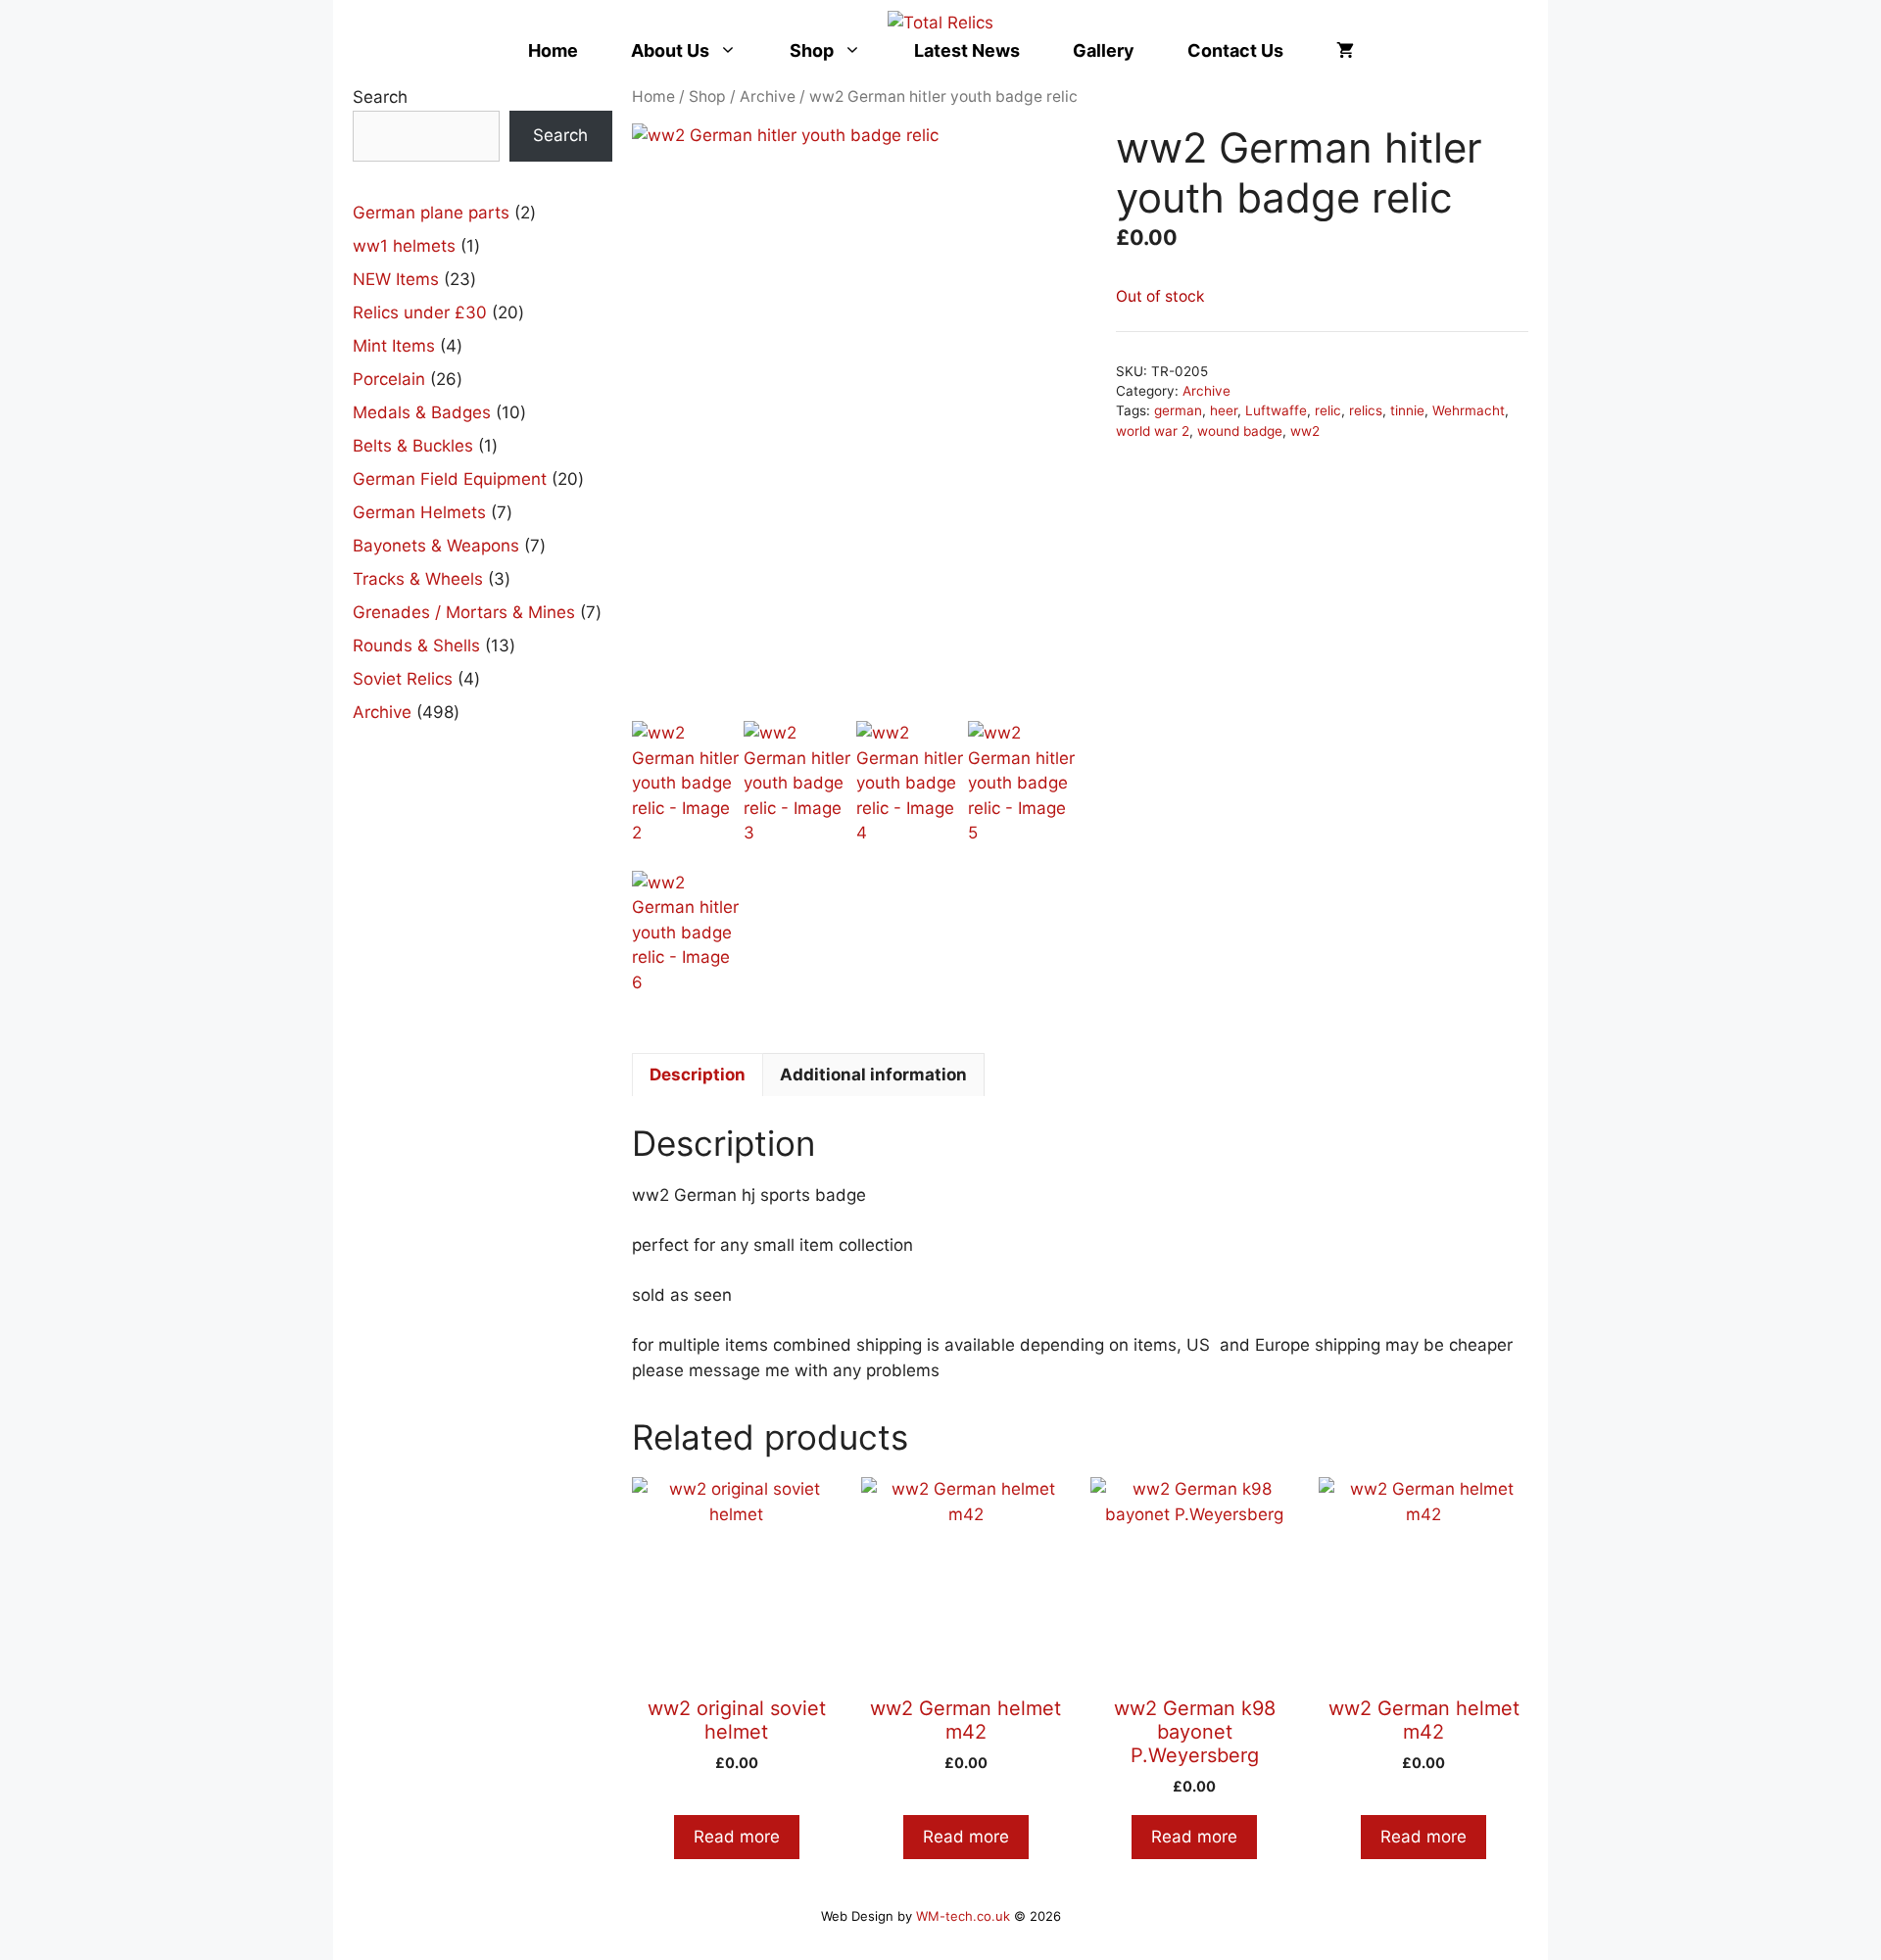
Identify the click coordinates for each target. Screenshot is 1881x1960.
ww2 (1305, 431)
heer (1224, 410)
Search (380, 97)
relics (1366, 410)
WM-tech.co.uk (963, 1916)
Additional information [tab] (873, 1075)
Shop (812, 50)
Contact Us (1235, 50)
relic (1328, 410)
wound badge (1240, 431)
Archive (768, 96)
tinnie (1407, 410)
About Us (670, 50)
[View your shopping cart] (1345, 50)
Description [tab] (698, 1075)
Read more (737, 1837)
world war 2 (1153, 431)
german (1178, 410)
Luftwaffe (1276, 410)
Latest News (967, 50)
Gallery (1104, 50)
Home (553, 50)
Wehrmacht (1469, 410)
